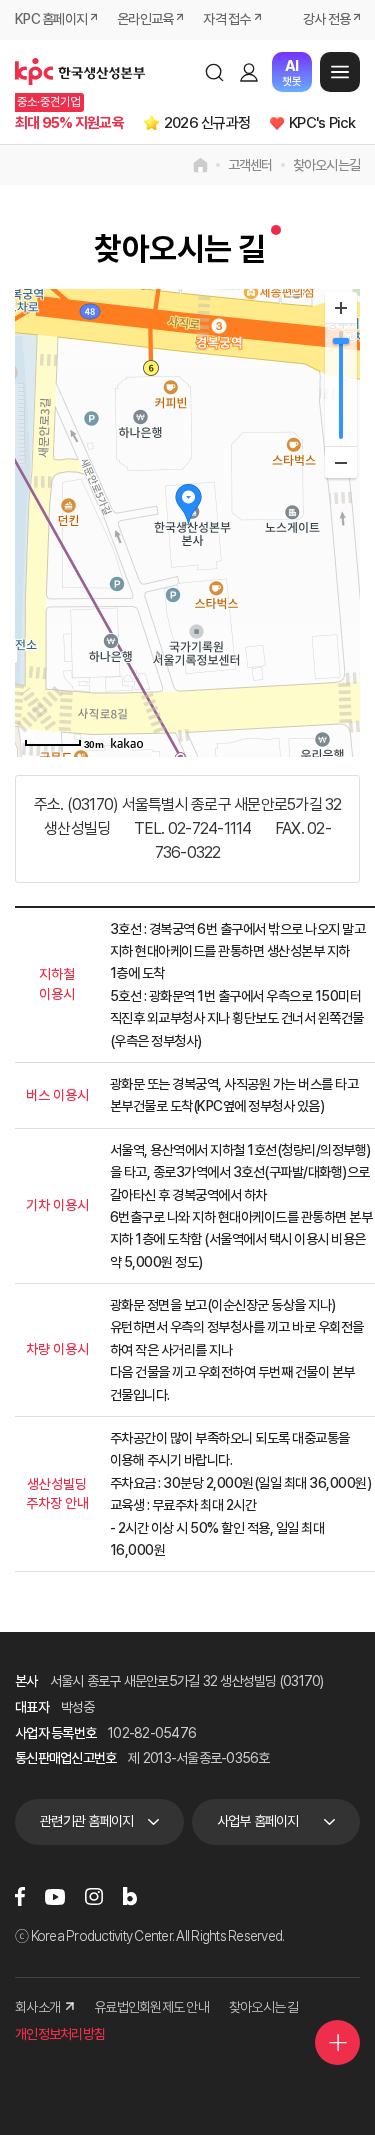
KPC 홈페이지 (51, 19)
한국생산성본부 (80, 72)
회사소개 (37, 2007)
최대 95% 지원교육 (69, 123)
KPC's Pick (322, 123)
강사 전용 (326, 19)
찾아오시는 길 (264, 2007)
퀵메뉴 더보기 (337, 2042)
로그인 (249, 72)
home (200, 165)
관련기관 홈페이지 (86, 1821)
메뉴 (340, 72)
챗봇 (291, 72)
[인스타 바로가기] (94, 1896)
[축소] (341, 462)
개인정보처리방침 (60, 2034)
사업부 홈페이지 (258, 1821)
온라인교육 (145, 19)
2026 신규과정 (207, 123)
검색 (214, 72)
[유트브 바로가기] (55, 1896)
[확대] (341, 308)
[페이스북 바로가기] (20, 1896)
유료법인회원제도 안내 (151, 2007)
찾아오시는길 (327, 165)
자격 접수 (226, 19)
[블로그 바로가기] (130, 1896)
